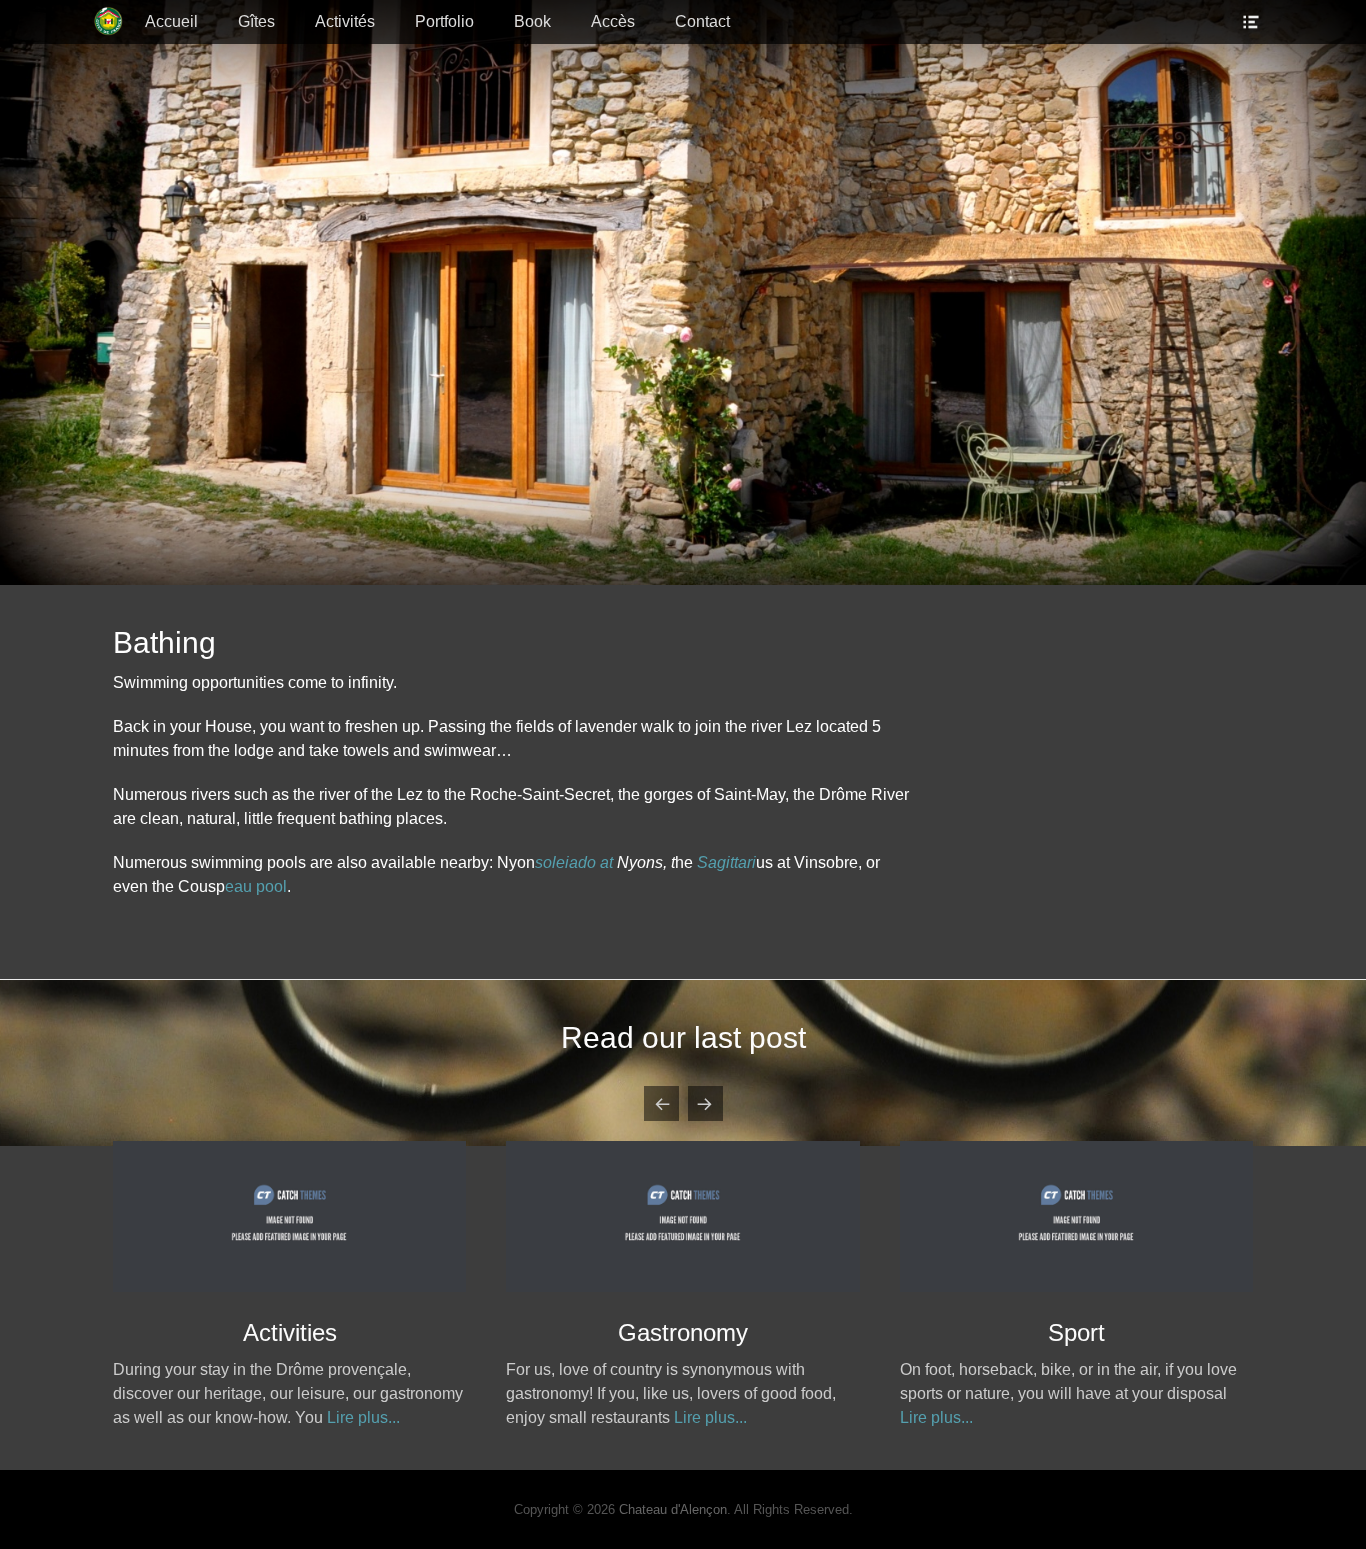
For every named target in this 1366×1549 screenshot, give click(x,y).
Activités (345, 21)
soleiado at (574, 862)
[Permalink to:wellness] (289, 1286)
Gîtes (256, 21)
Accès (613, 21)
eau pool (256, 886)
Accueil (171, 21)
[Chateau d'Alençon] (109, 22)
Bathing (683, 1332)
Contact (702, 21)
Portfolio (444, 21)
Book (532, 21)
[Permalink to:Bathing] (682, 1286)
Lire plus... (307, 1417)
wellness (290, 1332)
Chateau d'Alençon (673, 1509)
